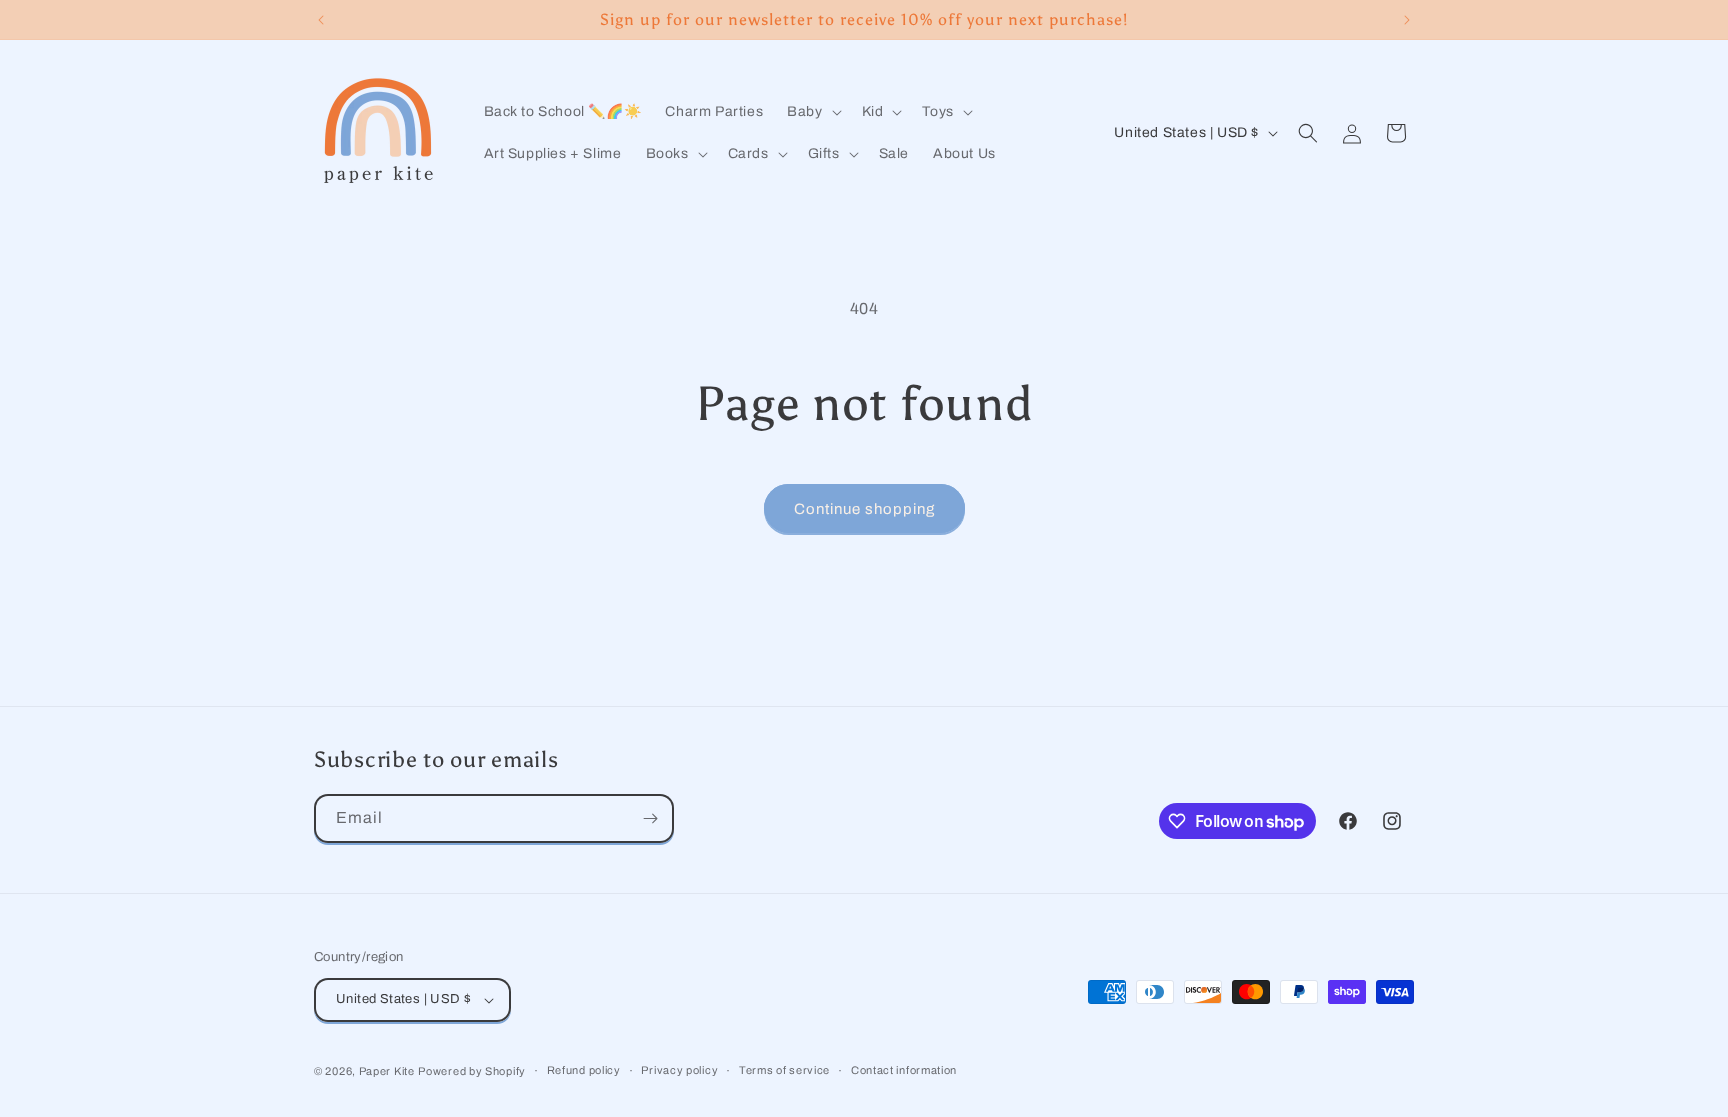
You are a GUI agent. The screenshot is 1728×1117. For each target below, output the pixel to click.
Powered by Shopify (472, 1071)
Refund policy (584, 1070)
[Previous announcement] (321, 20)
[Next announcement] (1407, 20)
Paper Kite (387, 1071)
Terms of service (784, 1070)
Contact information (904, 1070)
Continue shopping (864, 509)
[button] (812, 112)
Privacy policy (679, 1070)
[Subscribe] (650, 818)
